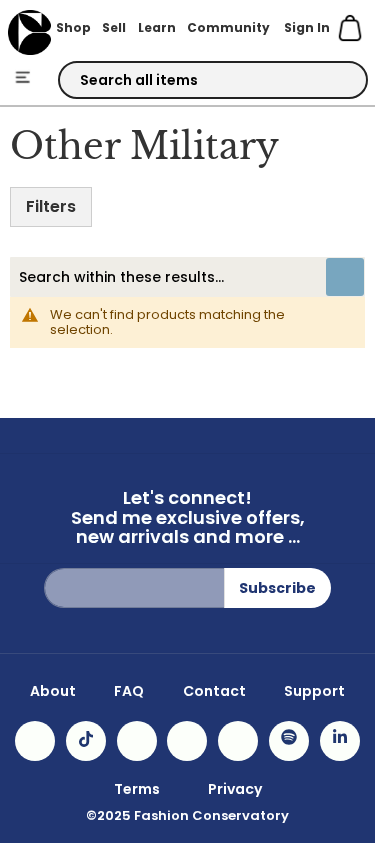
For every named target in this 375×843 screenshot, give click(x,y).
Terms (137, 789)
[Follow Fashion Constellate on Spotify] (289, 741)
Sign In (307, 27)
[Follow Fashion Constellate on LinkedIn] (340, 741)
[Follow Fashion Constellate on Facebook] (137, 741)
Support (314, 691)
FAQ (129, 691)
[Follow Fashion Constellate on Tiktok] (86, 741)
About (53, 691)
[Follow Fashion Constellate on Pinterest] (238, 741)
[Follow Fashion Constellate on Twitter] (187, 741)
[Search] (335, 81)
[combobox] (213, 80)
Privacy (235, 789)
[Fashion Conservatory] (29, 32)
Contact (214, 691)
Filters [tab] (51, 206)
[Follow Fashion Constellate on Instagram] (35, 741)
